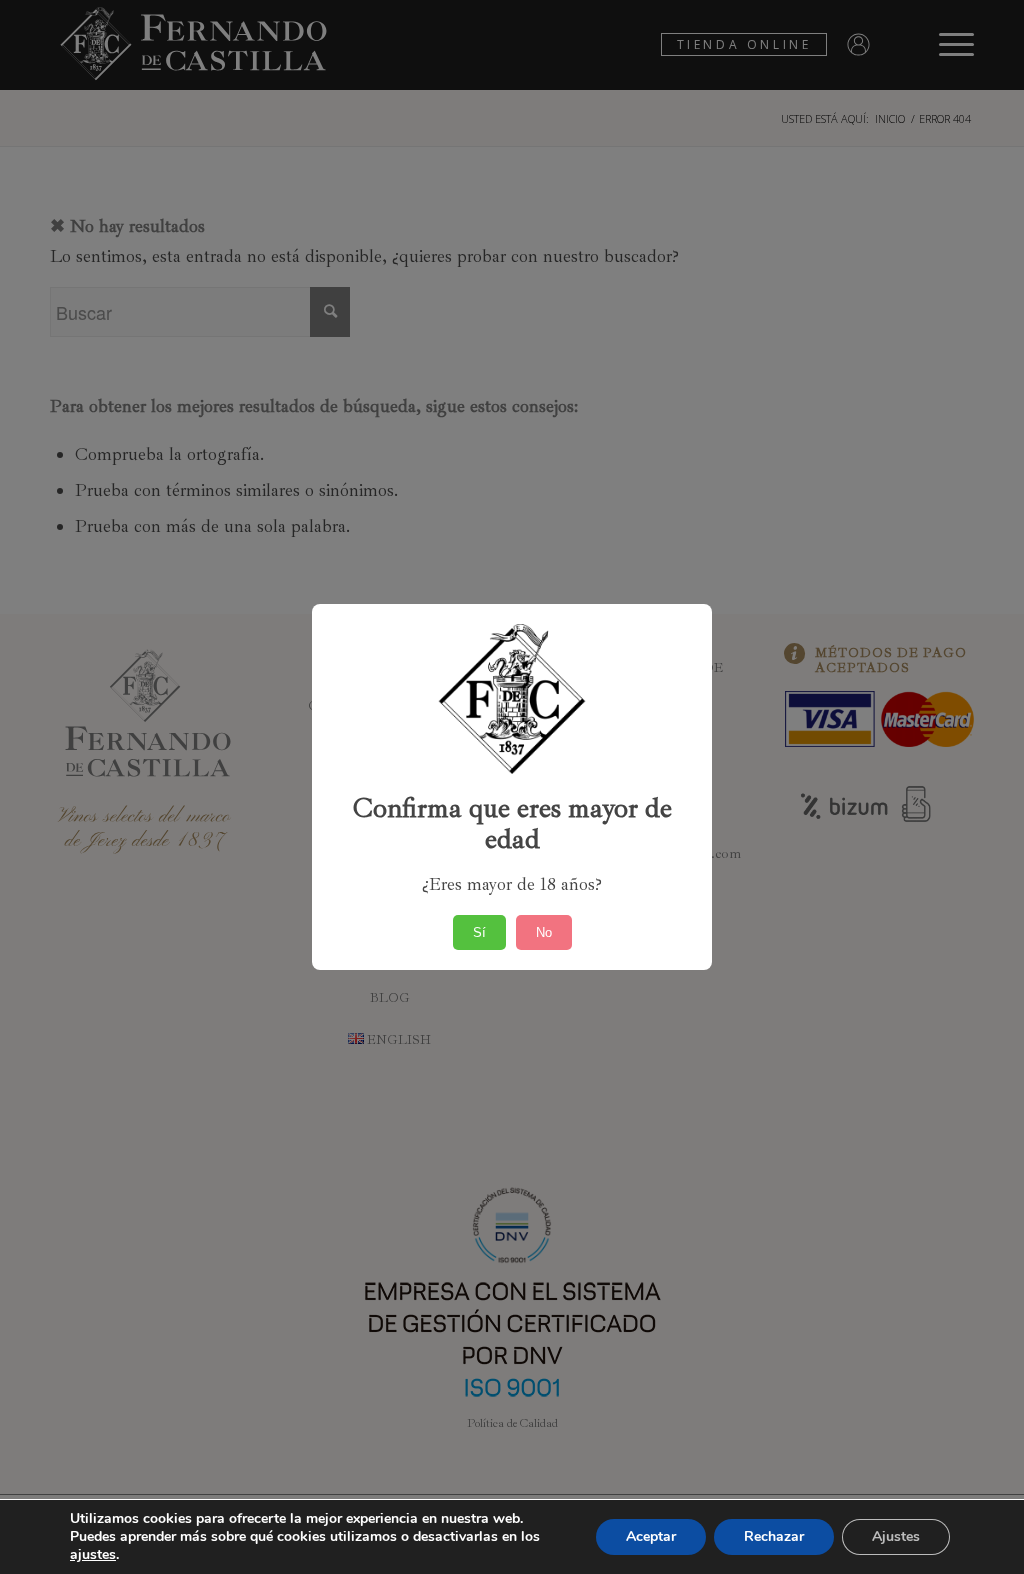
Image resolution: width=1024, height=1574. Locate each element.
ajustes (93, 1555)
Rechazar (774, 1536)
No (544, 932)
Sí (479, 932)
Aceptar (651, 1536)
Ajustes (896, 1536)
